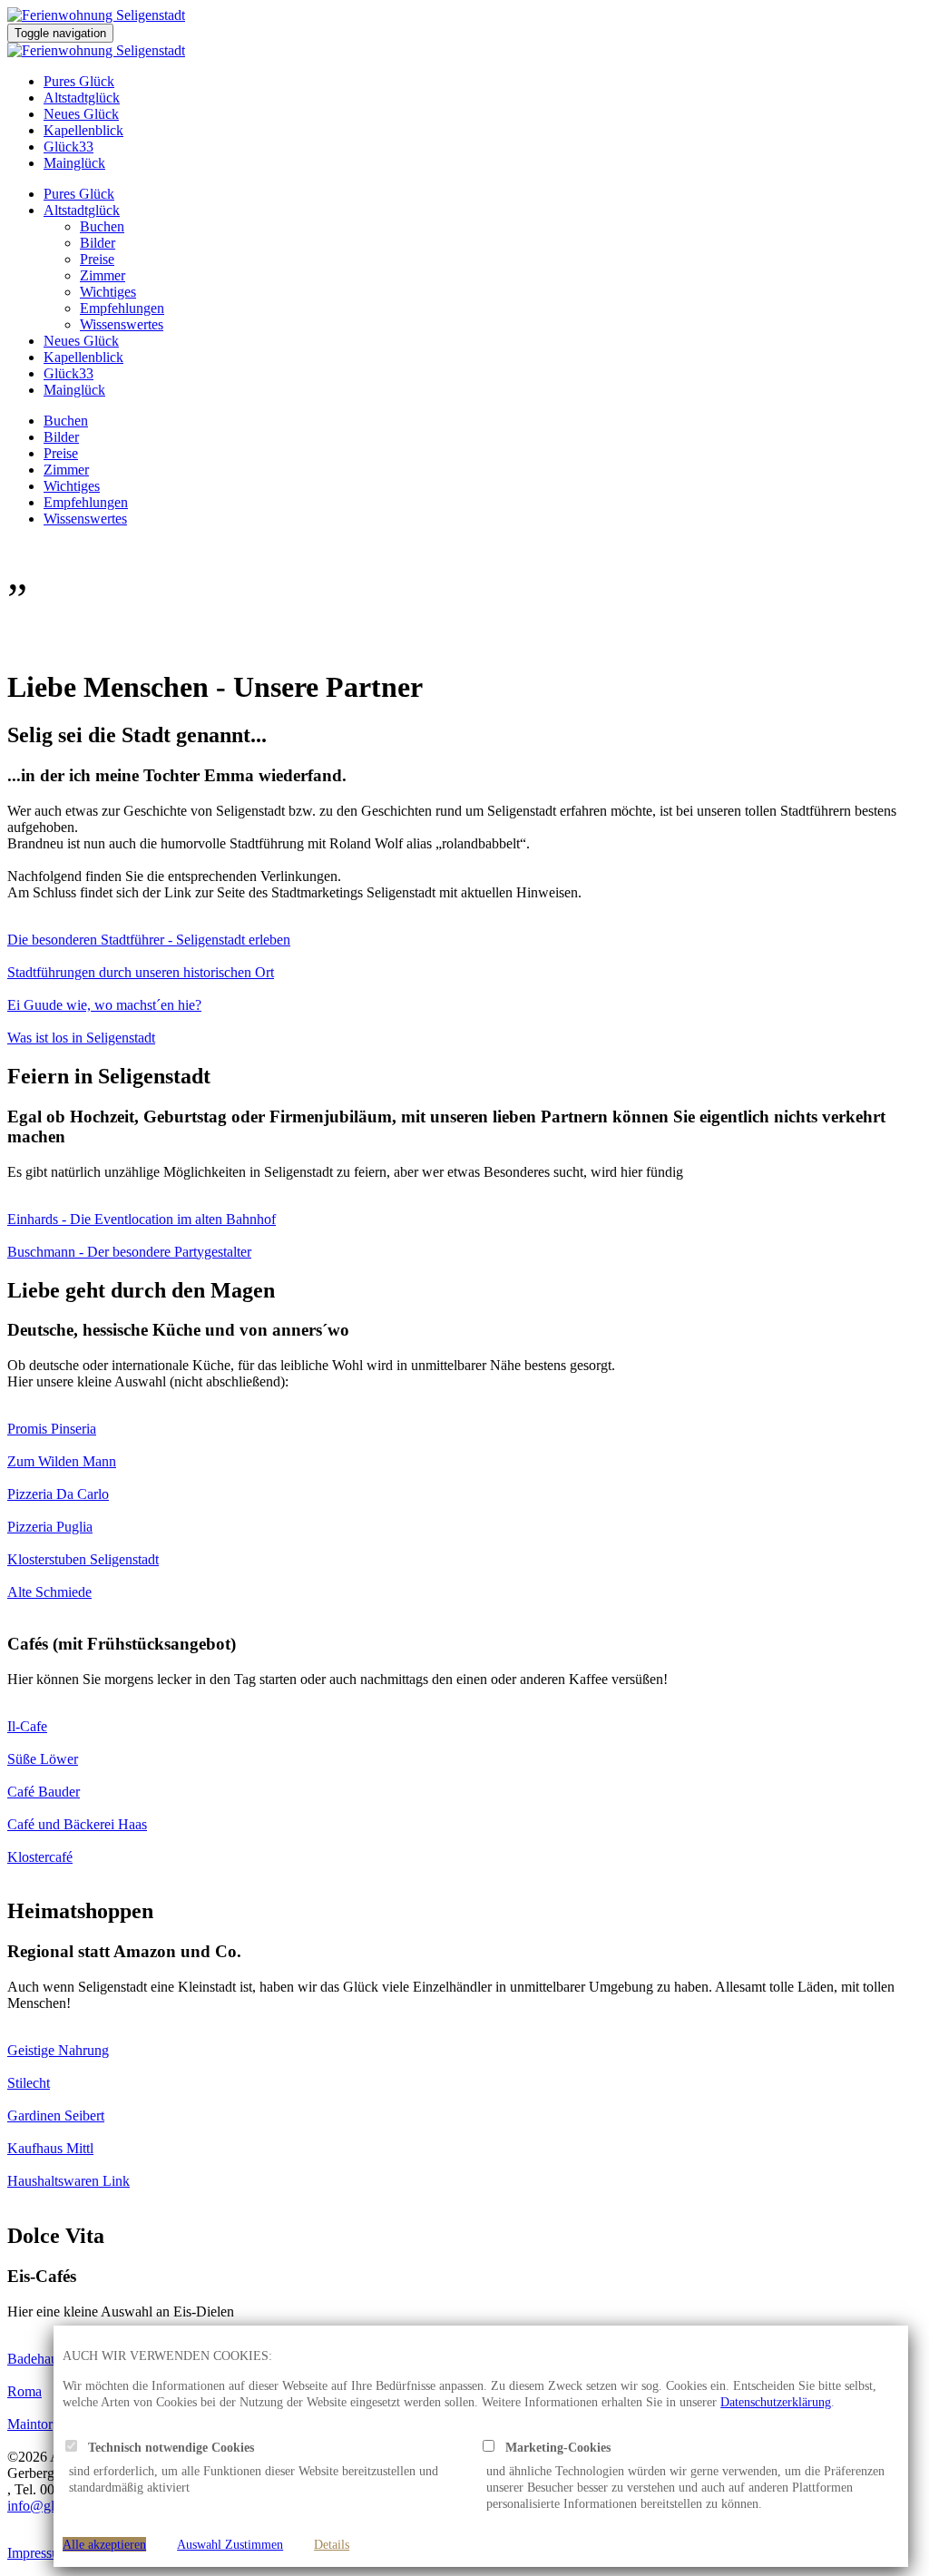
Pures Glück (79, 81)
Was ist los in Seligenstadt (81, 1038)
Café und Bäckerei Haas (77, 1824)
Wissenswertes (122, 324)
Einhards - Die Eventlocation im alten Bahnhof (142, 1219)
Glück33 (68, 147)
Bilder (98, 243)
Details (332, 2544)
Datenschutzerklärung (776, 2402)
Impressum (39, 2553)
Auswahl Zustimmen (230, 2544)
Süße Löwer (43, 1759)
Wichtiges (108, 292)
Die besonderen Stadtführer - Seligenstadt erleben (149, 940)
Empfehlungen (122, 308)
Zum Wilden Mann (62, 1461)
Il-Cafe (27, 1726)
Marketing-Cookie (550, 2447)
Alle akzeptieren (104, 2544)
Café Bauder (44, 1792)
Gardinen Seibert (56, 2116)
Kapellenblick (83, 130)
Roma (24, 2391)
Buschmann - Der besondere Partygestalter (129, 1252)
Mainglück (74, 163)
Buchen (102, 226)
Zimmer (103, 275)
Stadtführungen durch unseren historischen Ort (141, 972)
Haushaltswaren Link (68, 2181)
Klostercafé (40, 1857)
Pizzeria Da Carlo (58, 1494)
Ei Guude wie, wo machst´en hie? (104, 1005)
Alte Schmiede (49, 1592)
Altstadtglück (82, 98)
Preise (97, 259)
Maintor (30, 2424)
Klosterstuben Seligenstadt (83, 1559)
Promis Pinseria (52, 1429)
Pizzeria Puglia (50, 1527)
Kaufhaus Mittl (50, 2148)
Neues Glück (81, 114)
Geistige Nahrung (58, 2050)
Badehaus (35, 2359)
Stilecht (29, 2083)
